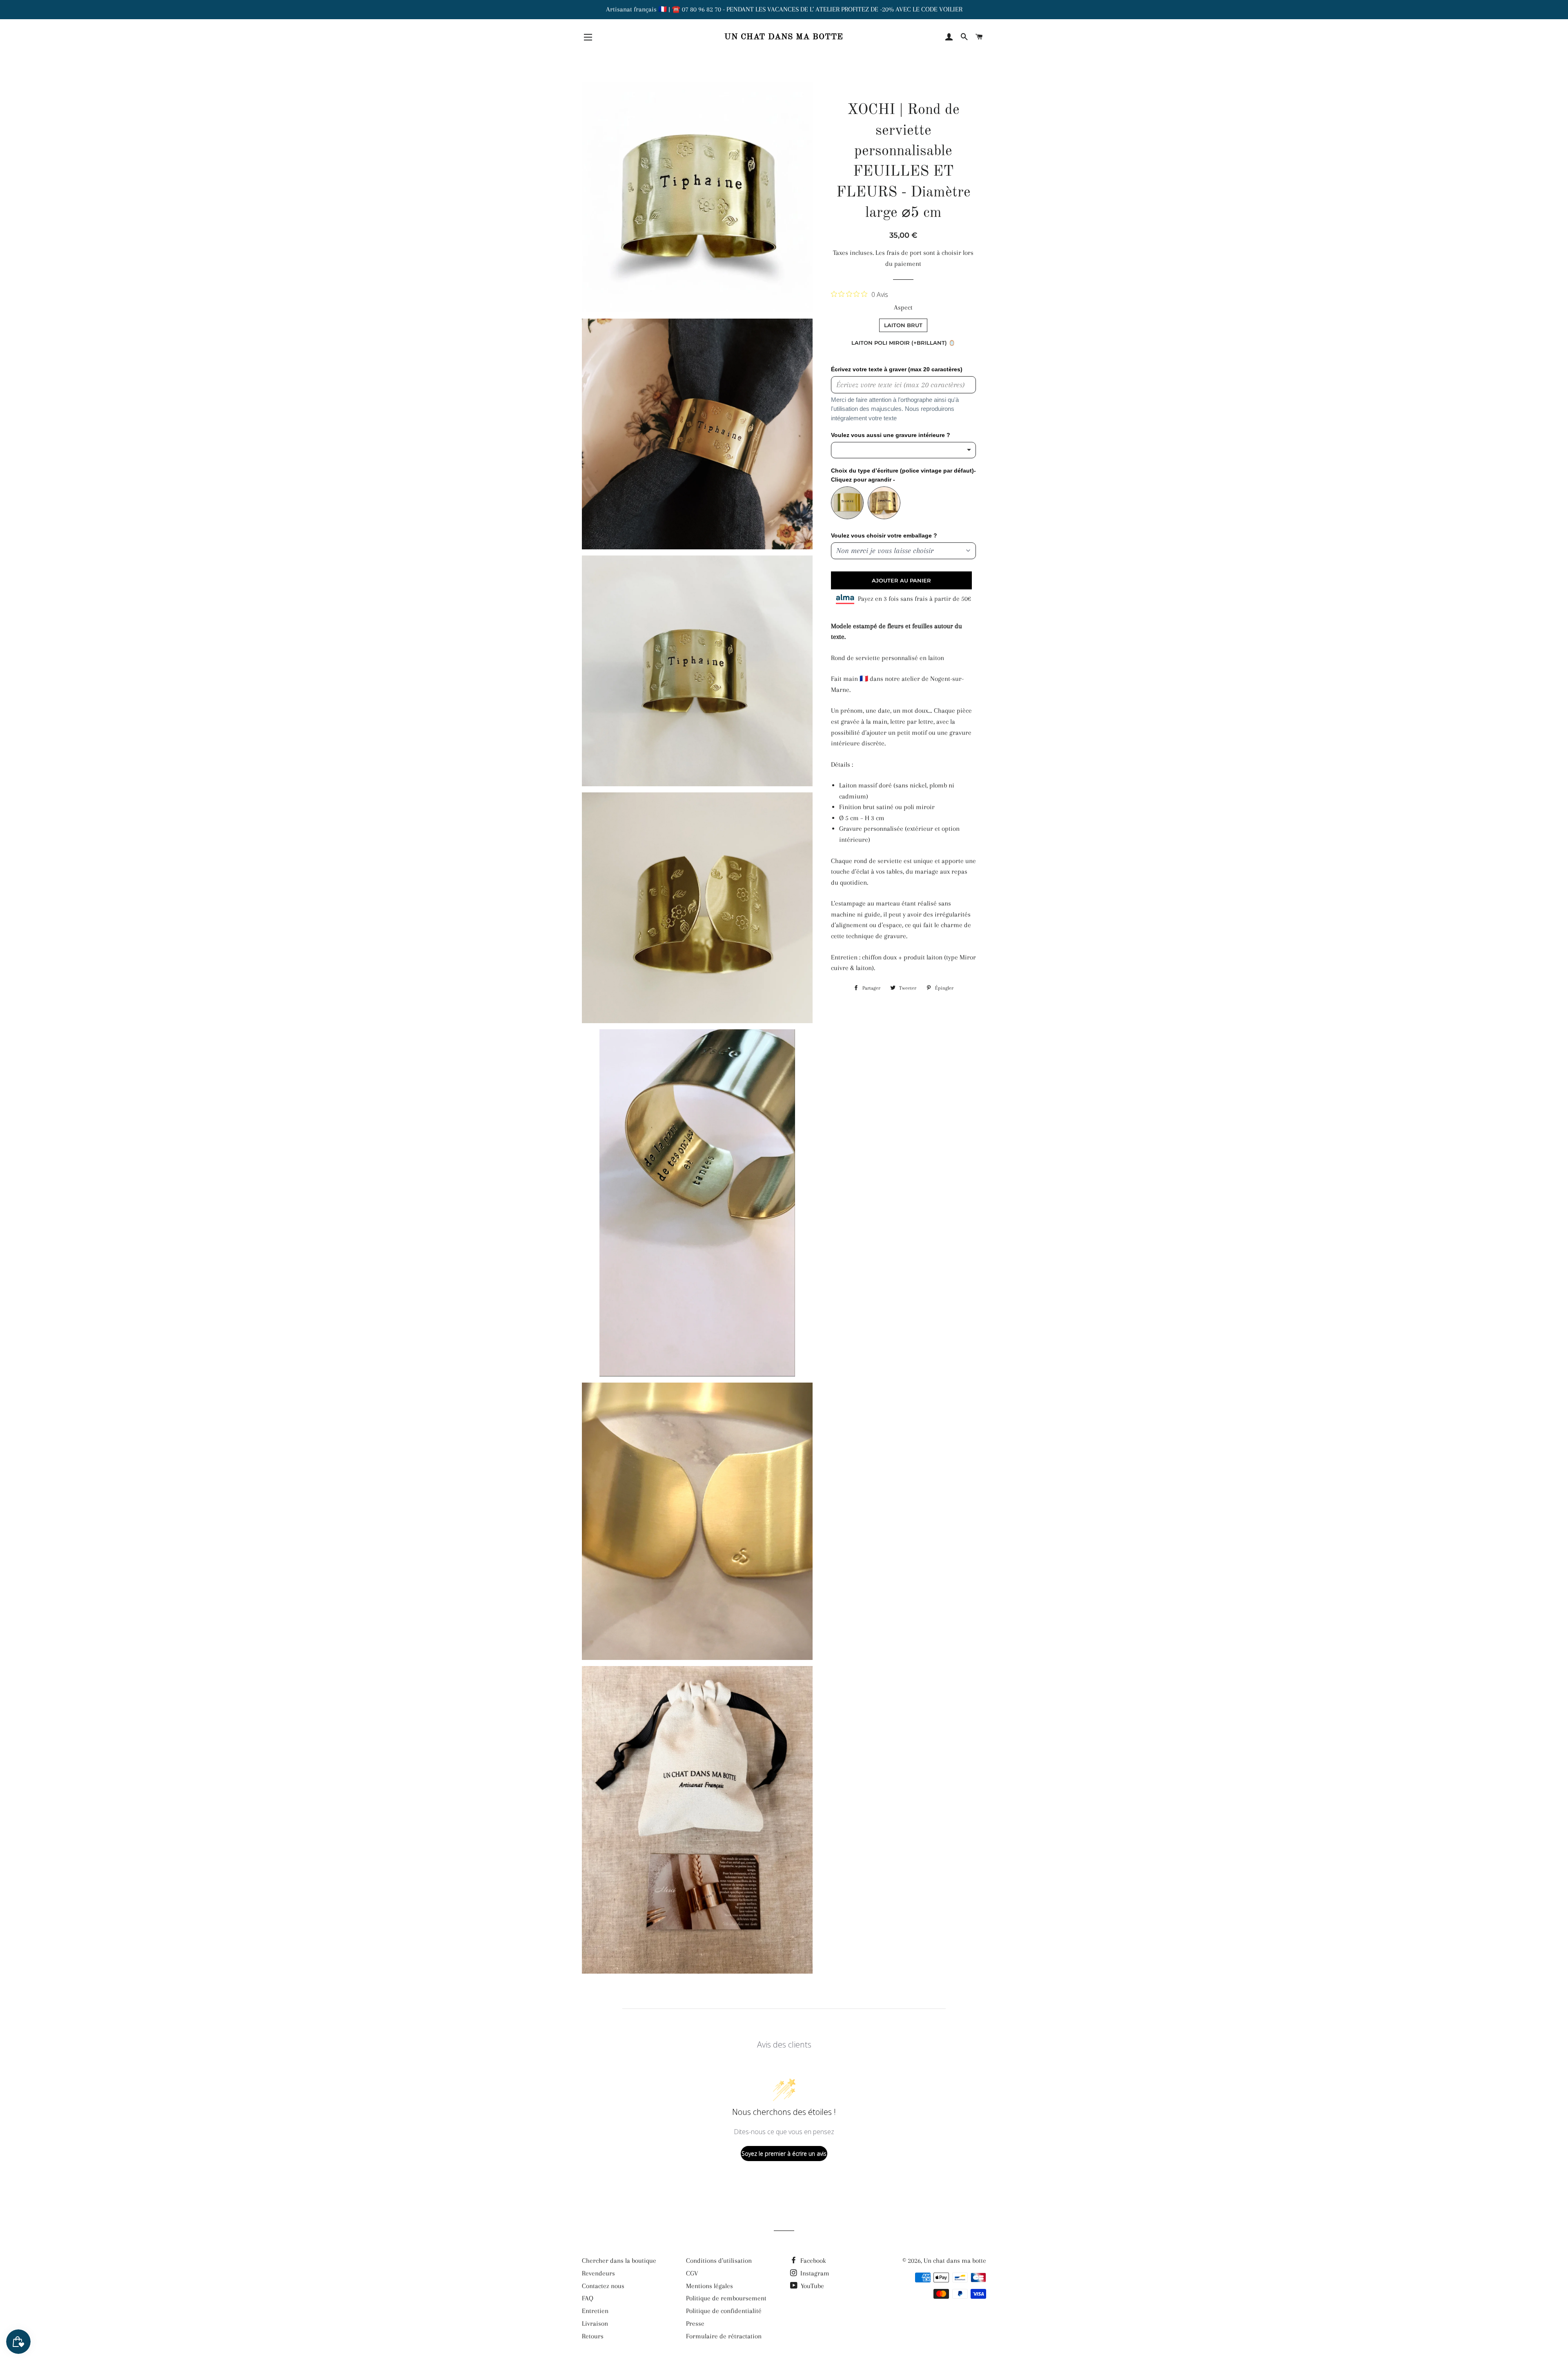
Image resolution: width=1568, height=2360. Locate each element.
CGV (692, 2273)
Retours (593, 2336)
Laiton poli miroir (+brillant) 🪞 (903, 343)
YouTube (812, 2286)
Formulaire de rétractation (724, 2336)
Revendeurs (598, 2273)
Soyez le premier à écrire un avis (784, 2154)
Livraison (595, 2323)
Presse (695, 2323)
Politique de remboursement (726, 2298)
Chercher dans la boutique (619, 2261)
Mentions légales (709, 2286)
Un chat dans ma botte (784, 37)
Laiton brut (903, 325)
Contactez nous (603, 2286)
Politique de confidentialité (724, 2311)
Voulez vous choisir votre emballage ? (884, 535)
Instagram (814, 2273)
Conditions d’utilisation (719, 2261)
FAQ (588, 2298)
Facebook (812, 2261)
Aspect (903, 307)
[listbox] (903, 450)
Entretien (595, 2311)
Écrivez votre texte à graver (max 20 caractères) (897, 369)
